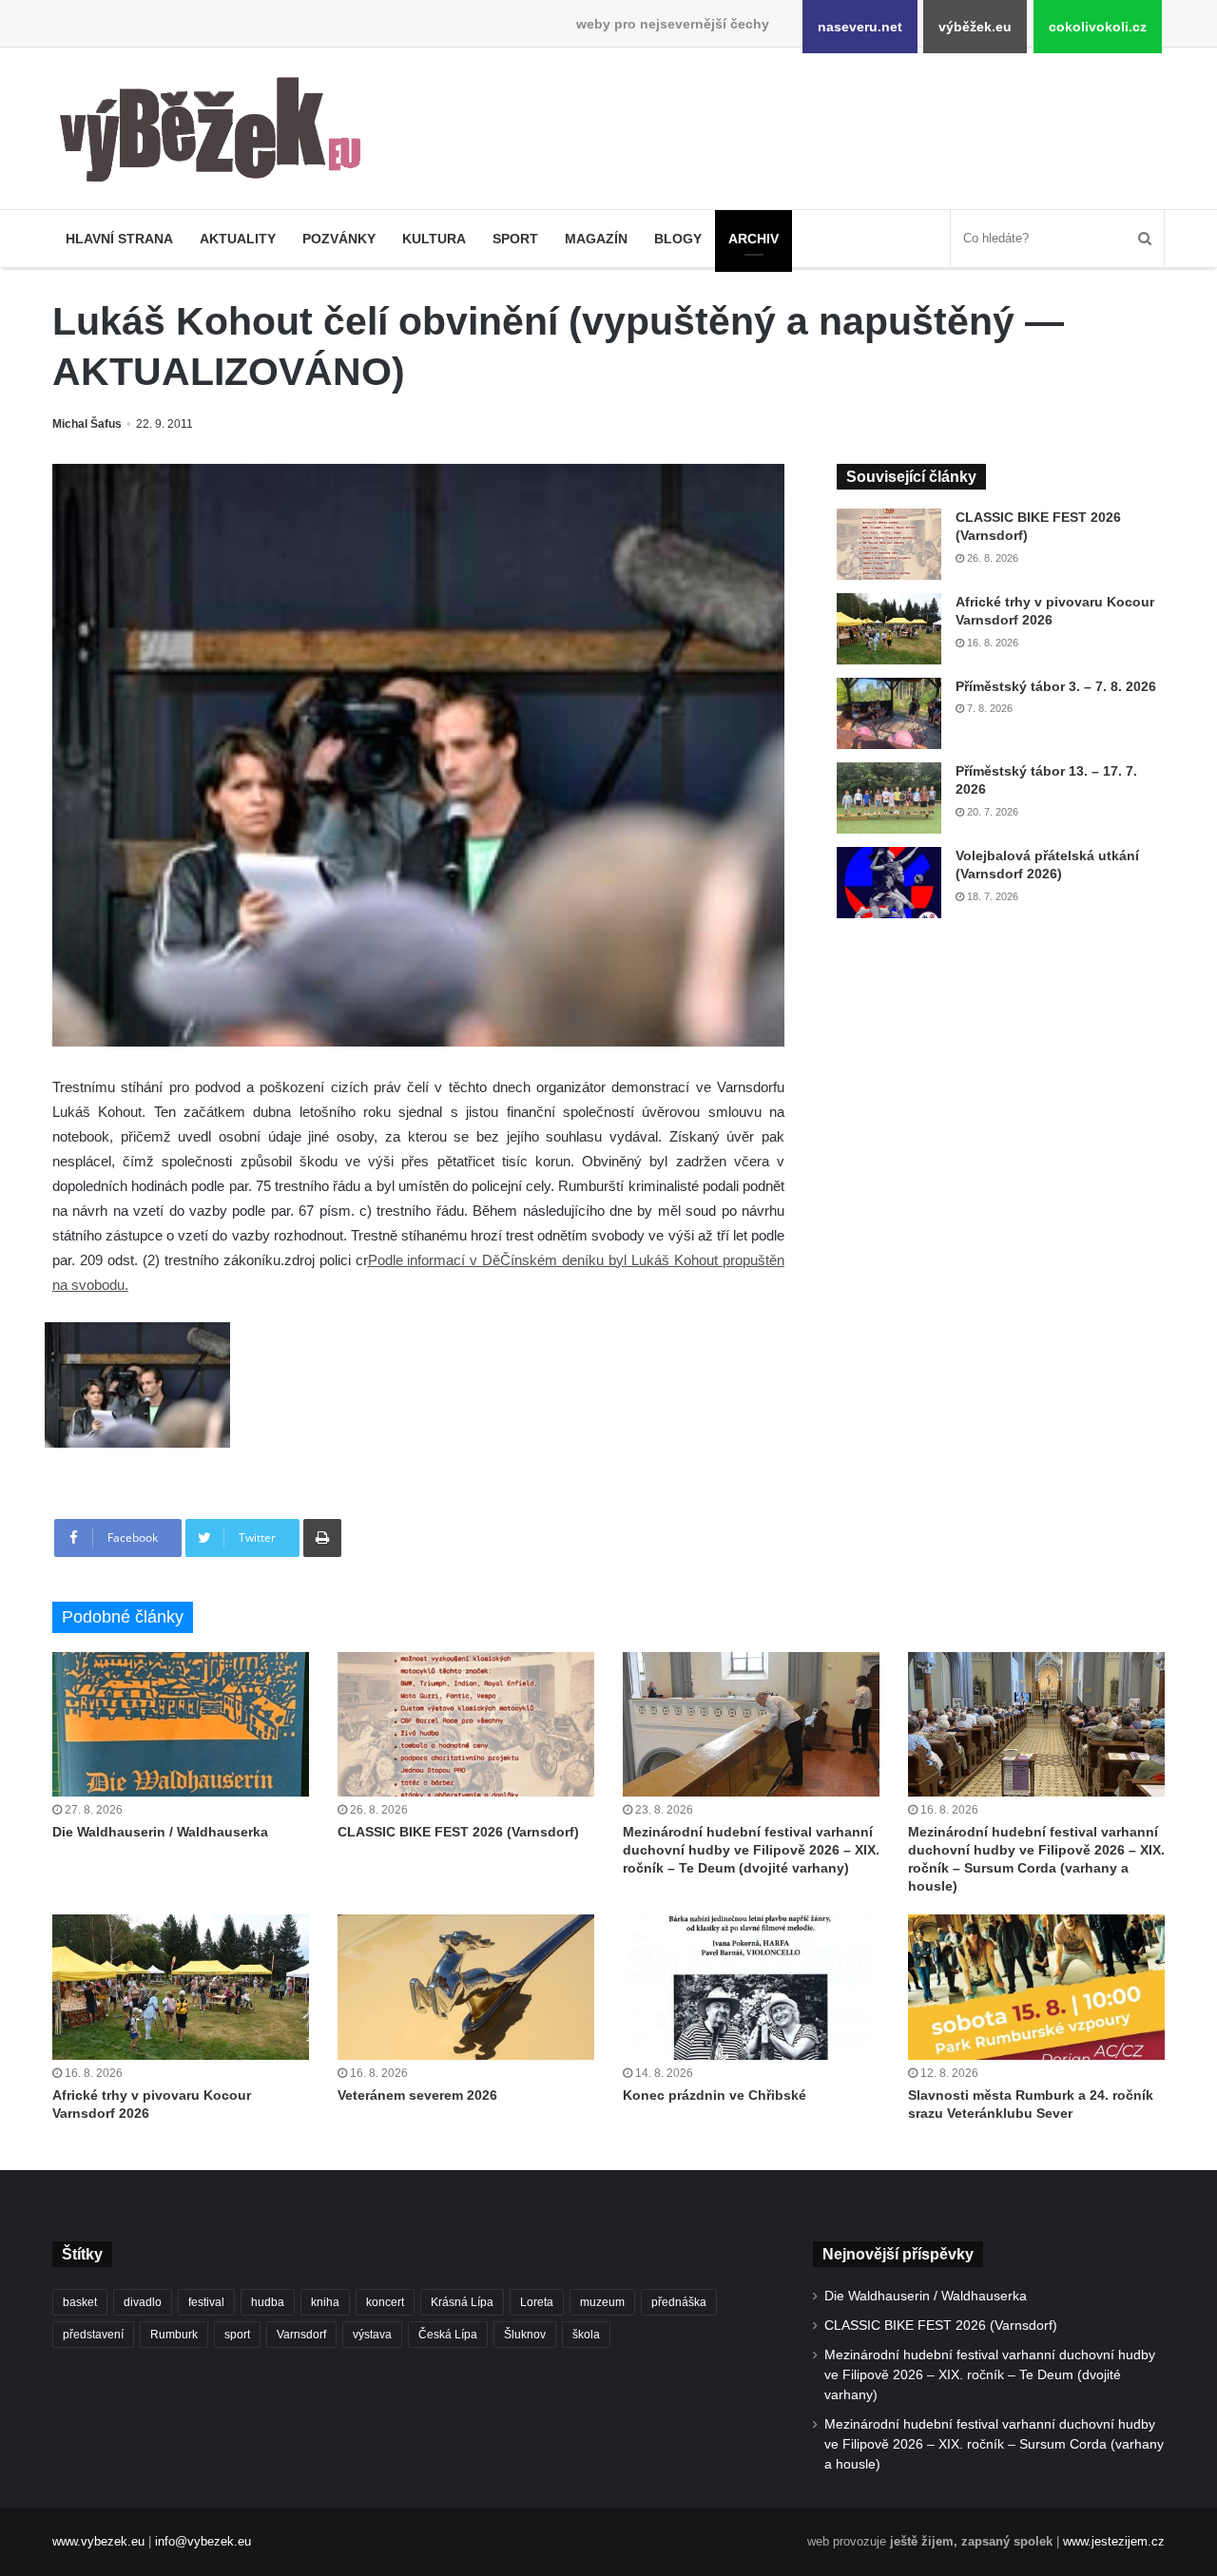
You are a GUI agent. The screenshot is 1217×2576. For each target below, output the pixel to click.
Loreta (537, 2302)
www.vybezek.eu (98, 2541)
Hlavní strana (119, 239)
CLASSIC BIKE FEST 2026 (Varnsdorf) (458, 1832)
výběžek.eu (975, 27)
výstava (372, 2335)
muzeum (602, 2302)
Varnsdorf (301, 2335)
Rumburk (174, 2335)
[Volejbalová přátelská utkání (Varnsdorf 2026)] (889, 883)
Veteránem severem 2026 (417, 2095)
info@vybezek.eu (203, 2541)
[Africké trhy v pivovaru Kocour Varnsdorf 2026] (889, 629)
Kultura (434, 239)
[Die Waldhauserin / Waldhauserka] (181, 1724)
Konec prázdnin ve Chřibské (715, 2095)
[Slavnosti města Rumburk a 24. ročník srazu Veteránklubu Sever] (1036, 1987)
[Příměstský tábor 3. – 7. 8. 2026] (889, 713)
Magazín (596, 239)
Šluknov (525, 2335)
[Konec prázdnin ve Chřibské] (751, 1987)
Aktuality (238, 239)
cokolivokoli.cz (1098, 27)
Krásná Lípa (462, 2302)
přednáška (679, 2302)
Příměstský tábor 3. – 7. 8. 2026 (1056, 686)
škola (586, 2335)
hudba (268, 2302)
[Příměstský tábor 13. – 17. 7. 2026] (889, 798)
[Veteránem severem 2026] (466, 1987)
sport (237, 2335)
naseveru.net (860, 27)
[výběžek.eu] (218, 133)
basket (80, 2302)
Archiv (753, 239)
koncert (385, 2302)
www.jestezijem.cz (1114, 2541)
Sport (515, 239)
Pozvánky (339, 239)
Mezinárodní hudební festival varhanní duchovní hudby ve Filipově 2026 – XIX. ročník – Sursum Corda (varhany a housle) (994, 2444)
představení (93, 2335)
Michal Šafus (87, 424)
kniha (325, 2302)
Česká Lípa (448, 2335)
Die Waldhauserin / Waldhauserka (160, 1832)
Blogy (678, 239)
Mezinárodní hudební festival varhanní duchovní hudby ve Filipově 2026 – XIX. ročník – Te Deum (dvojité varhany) (751, 1850)
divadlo (143, 2302)
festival (206, 2302)
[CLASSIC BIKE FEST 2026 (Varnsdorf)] (889, 544)
